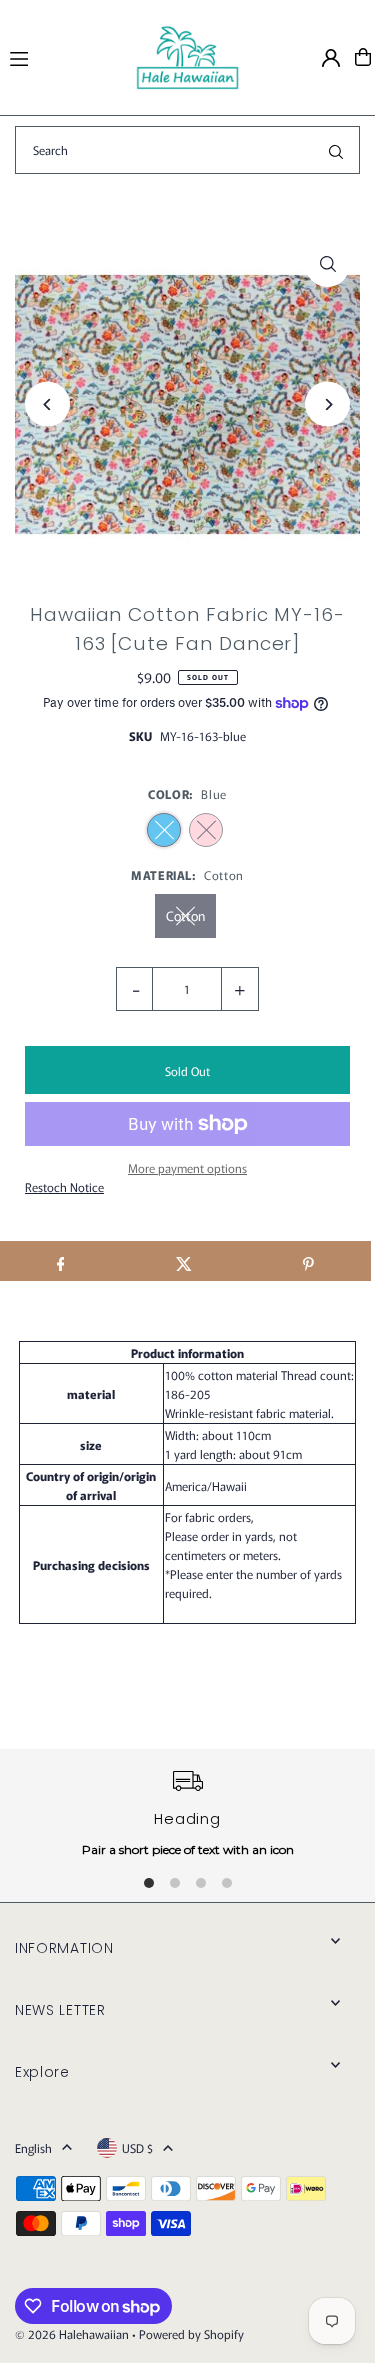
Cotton (185, 915)
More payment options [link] (187, 1167)
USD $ (137, 2147)
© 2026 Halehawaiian (72, 2333)
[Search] (336, 150)
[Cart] (363, 57)
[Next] (327, 404)
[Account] (331, 58)
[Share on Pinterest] (308, 1261)
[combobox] (187, 150)
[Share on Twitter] (184, 1261)
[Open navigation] (63, 56)
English (33, 2147)
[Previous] (47, 404)
